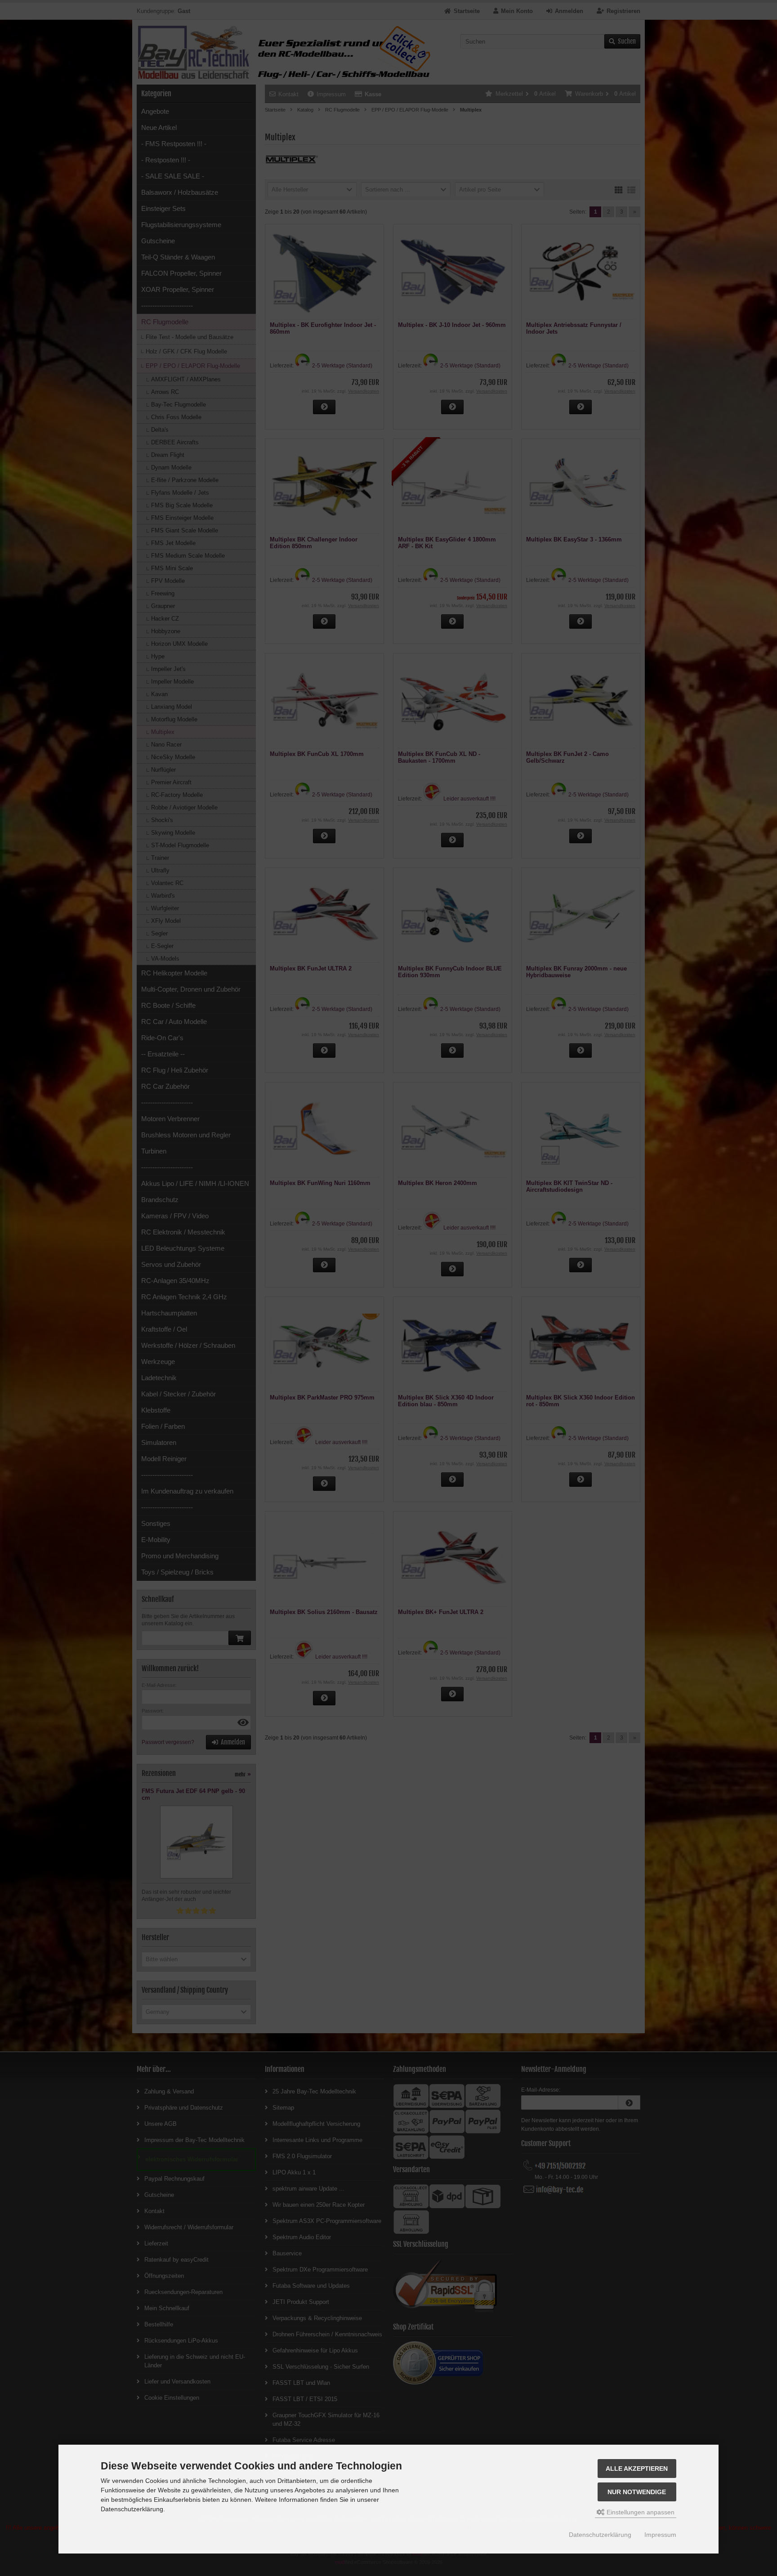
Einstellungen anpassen (640, 2512)
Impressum (660, 2535)
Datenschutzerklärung (600, 2535)
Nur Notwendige (637, 2492)
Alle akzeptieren (637, 2469)
